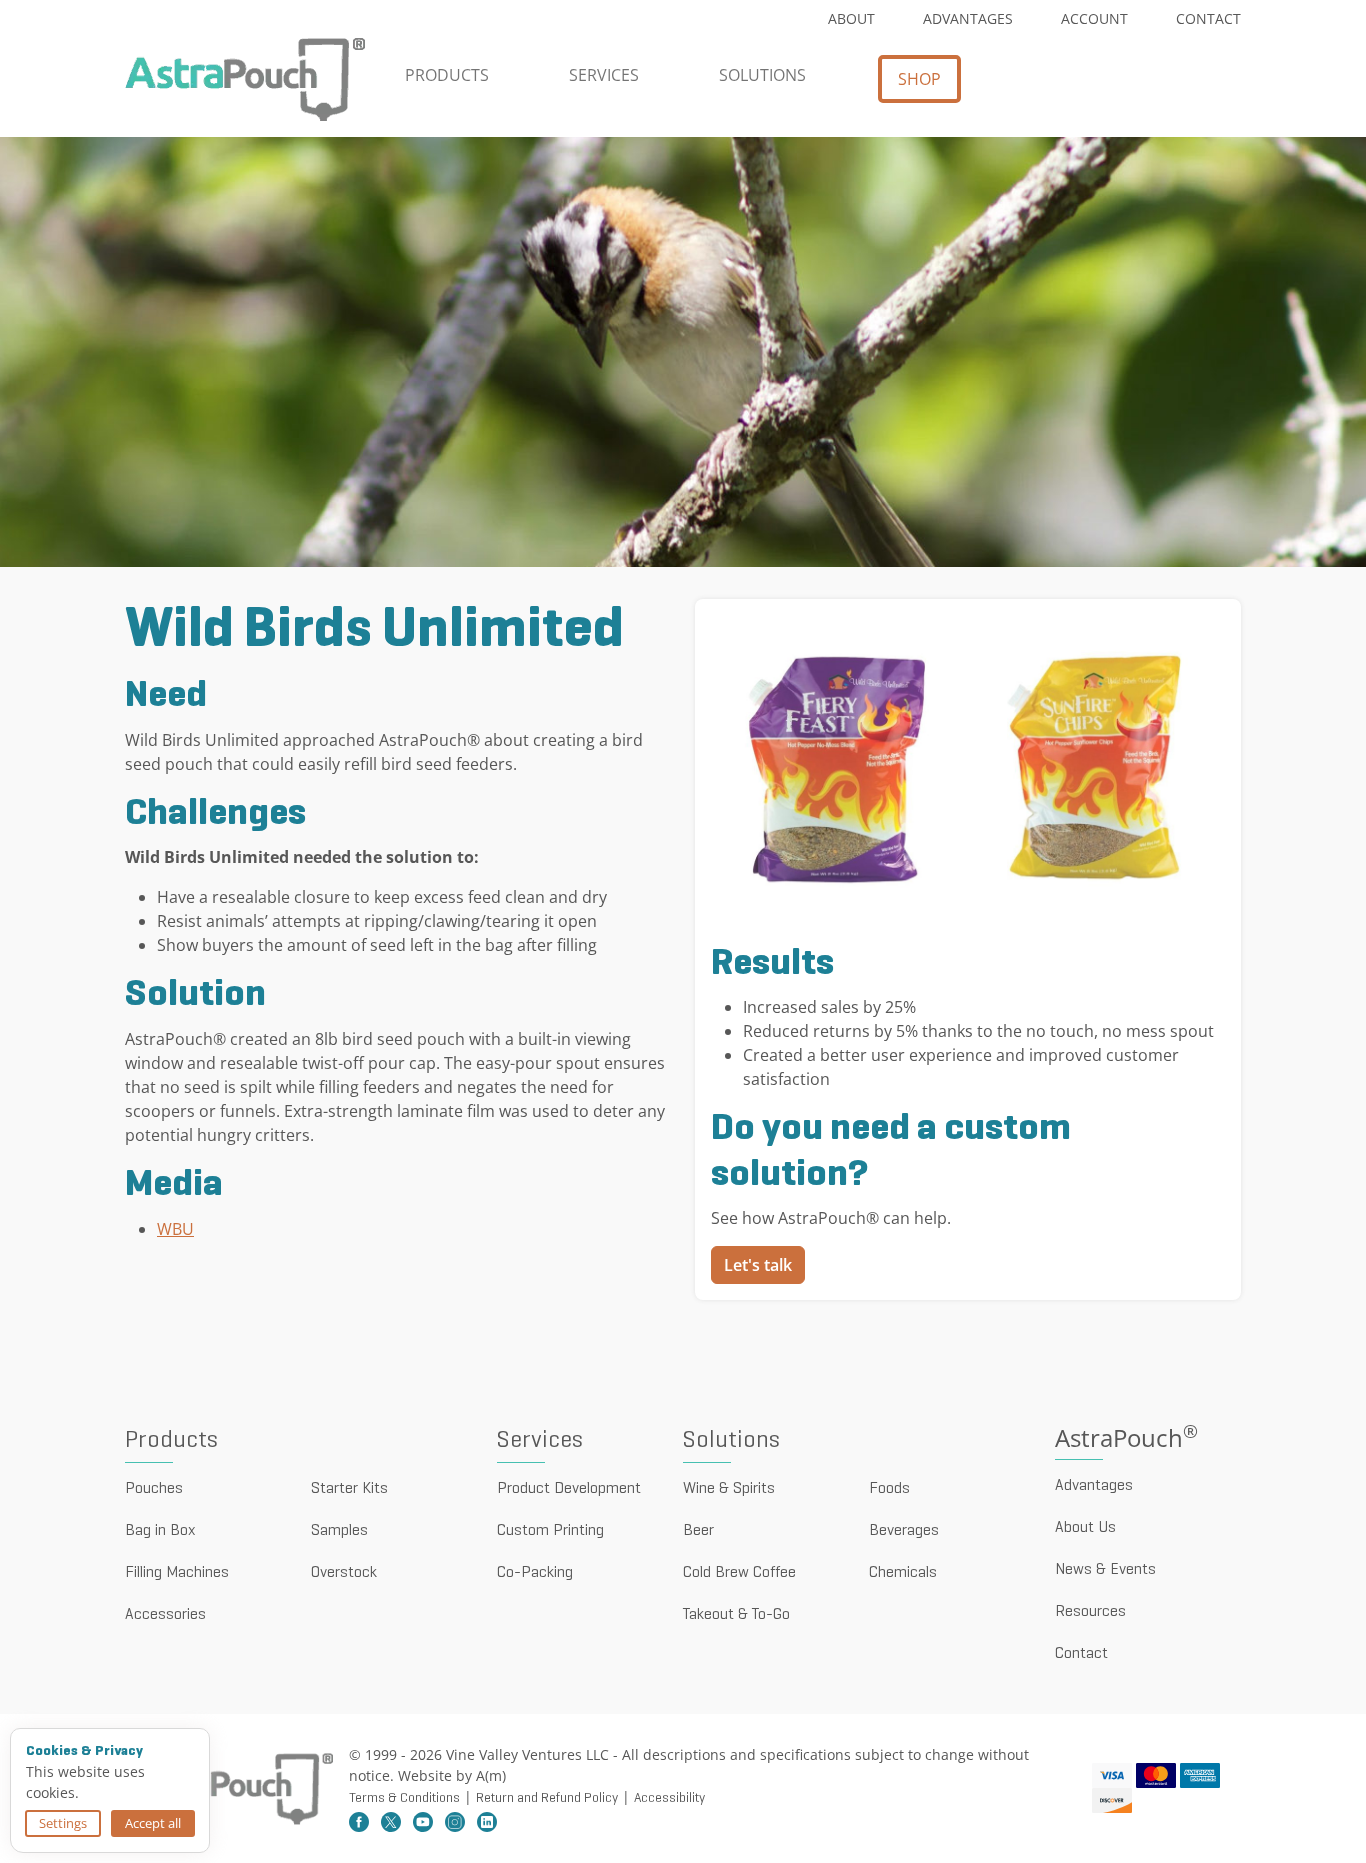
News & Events (1105, 1570)
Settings (63, 1823)
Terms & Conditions (404, 1798)
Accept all (153, 1823)
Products (447, 75)
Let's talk (758, 1265)
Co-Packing (535, 1573)
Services (604, 75)
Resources (1090, 1612)
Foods (889, 1489)
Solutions (762, 75)
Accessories (165, 1615)
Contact (1208, 18)
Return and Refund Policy (547, 1798)
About (851, 18)
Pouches (154, 1489)
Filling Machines (177, 1573)
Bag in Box (160, 1531)
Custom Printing (550, 1531)
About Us (1085, 1528)
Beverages (904, 1531)
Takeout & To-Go (736, 1615)
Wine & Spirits (729, 1489)
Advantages (968, 18)
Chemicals (903, 1573)
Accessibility (669, 1798)
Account (1094, 18)
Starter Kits (349, 1489)
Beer (698, 1531)
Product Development (569, 1489)
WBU (175, 1229)
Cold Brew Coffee (739, 1573)
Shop (919, 79)
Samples (339, 1531)
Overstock (344, 1573)
